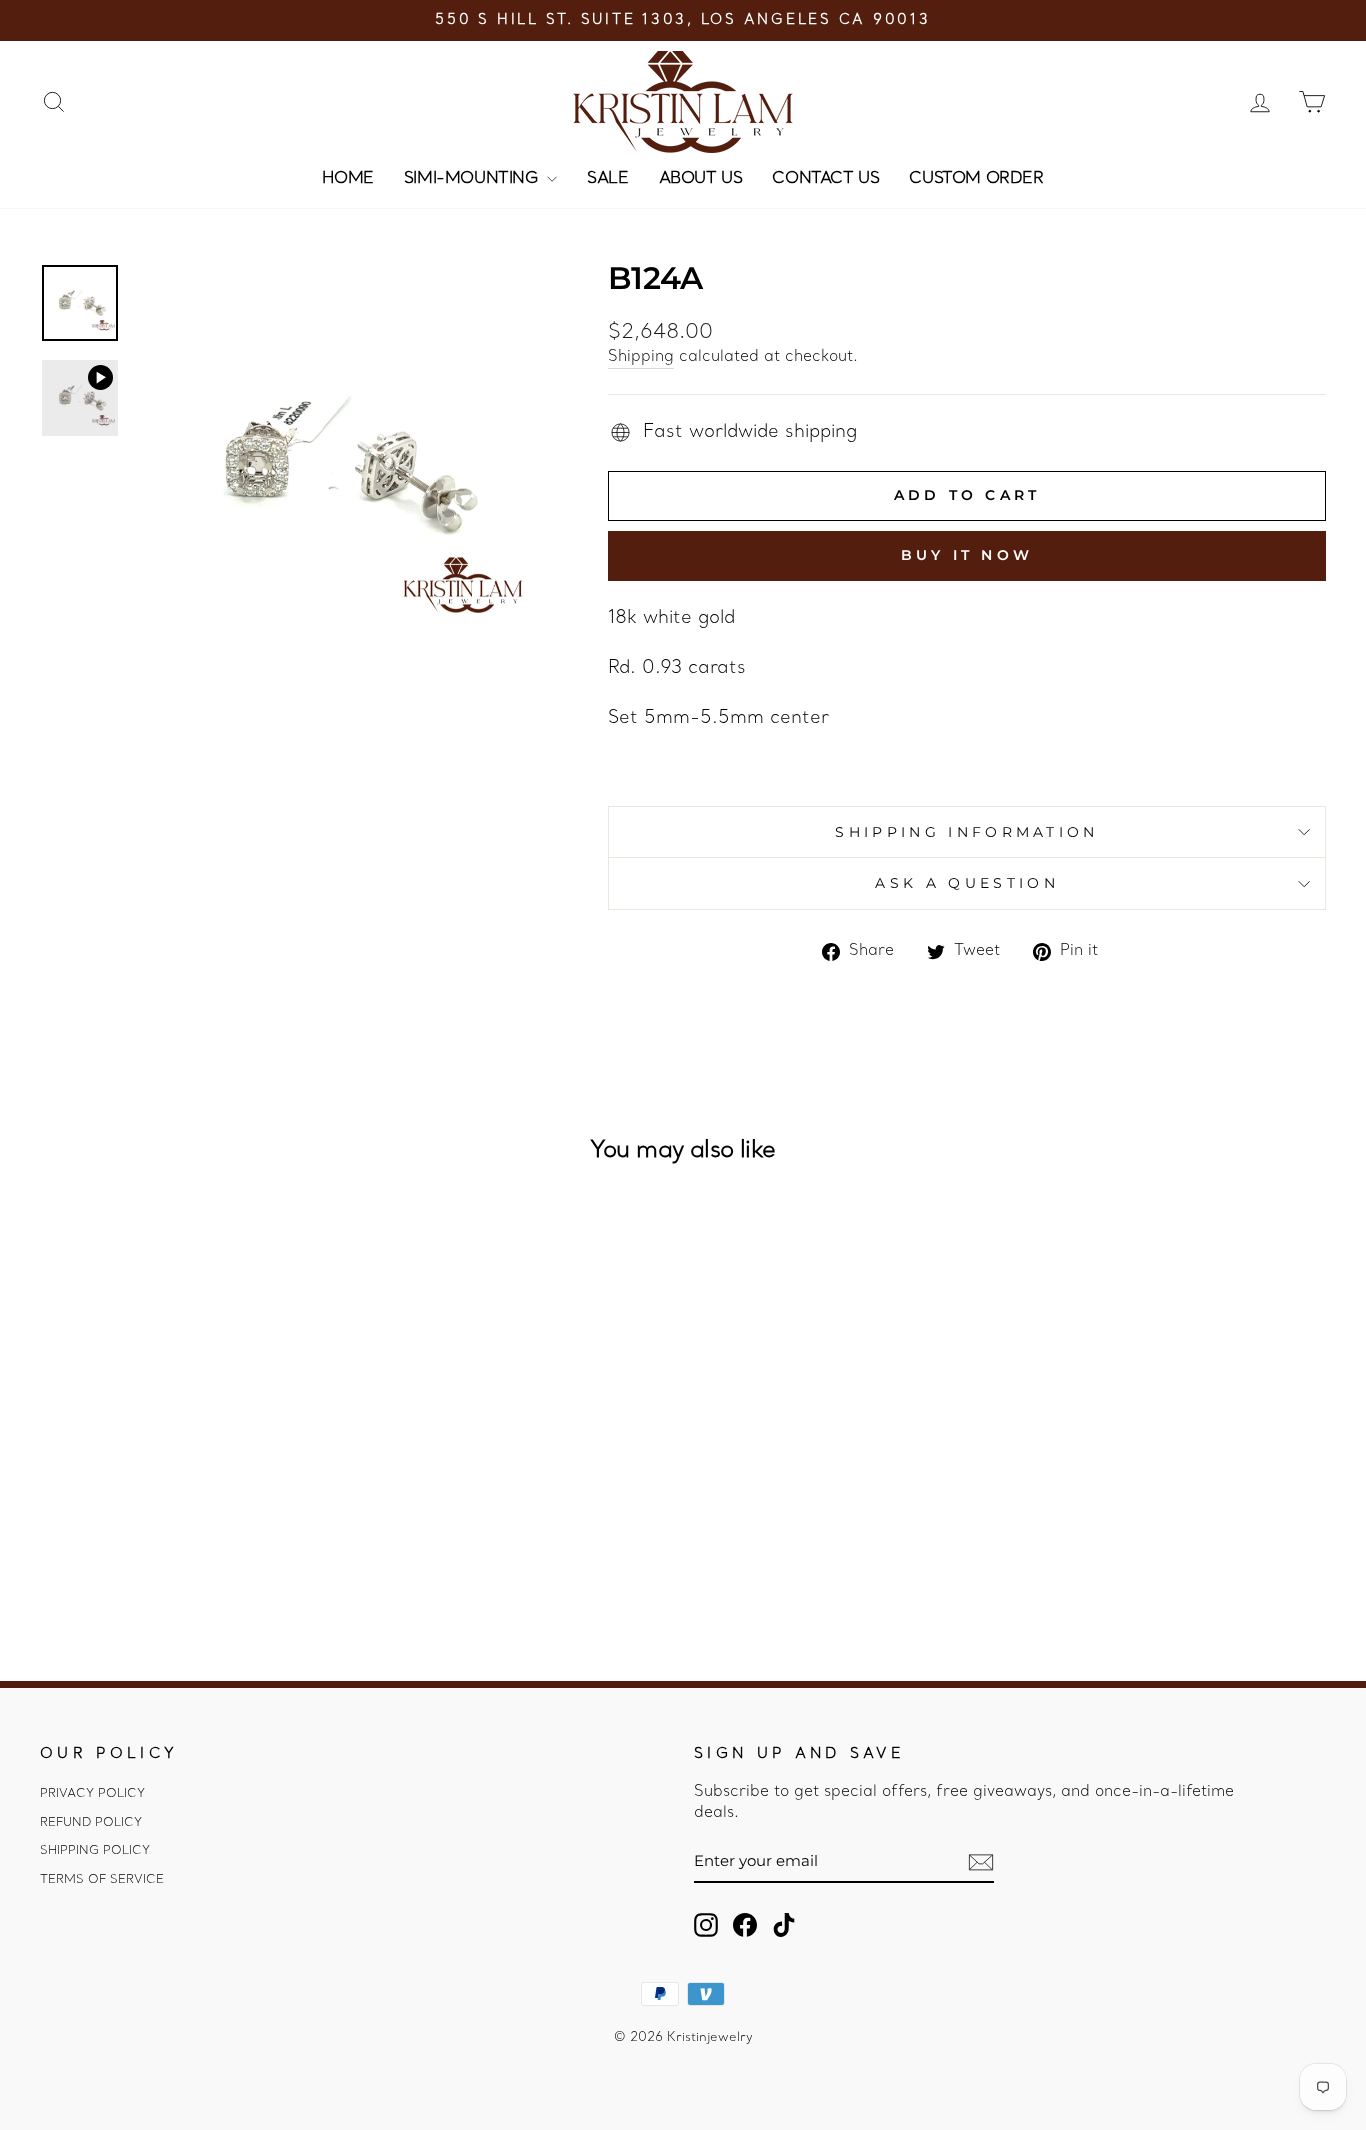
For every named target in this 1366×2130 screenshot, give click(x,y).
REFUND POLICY (91, 1823)
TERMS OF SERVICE (102, 1880)
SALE (607, 179)
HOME (347, 179)
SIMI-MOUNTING (473, 179)
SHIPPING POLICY (95, 1851)
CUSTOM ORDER (976, 179)
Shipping (641, 357)
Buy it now (967, 555)
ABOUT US (701, 179)
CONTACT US (825, 179)
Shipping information (966, 832)
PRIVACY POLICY (92, 1794)
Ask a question (966, 883)
